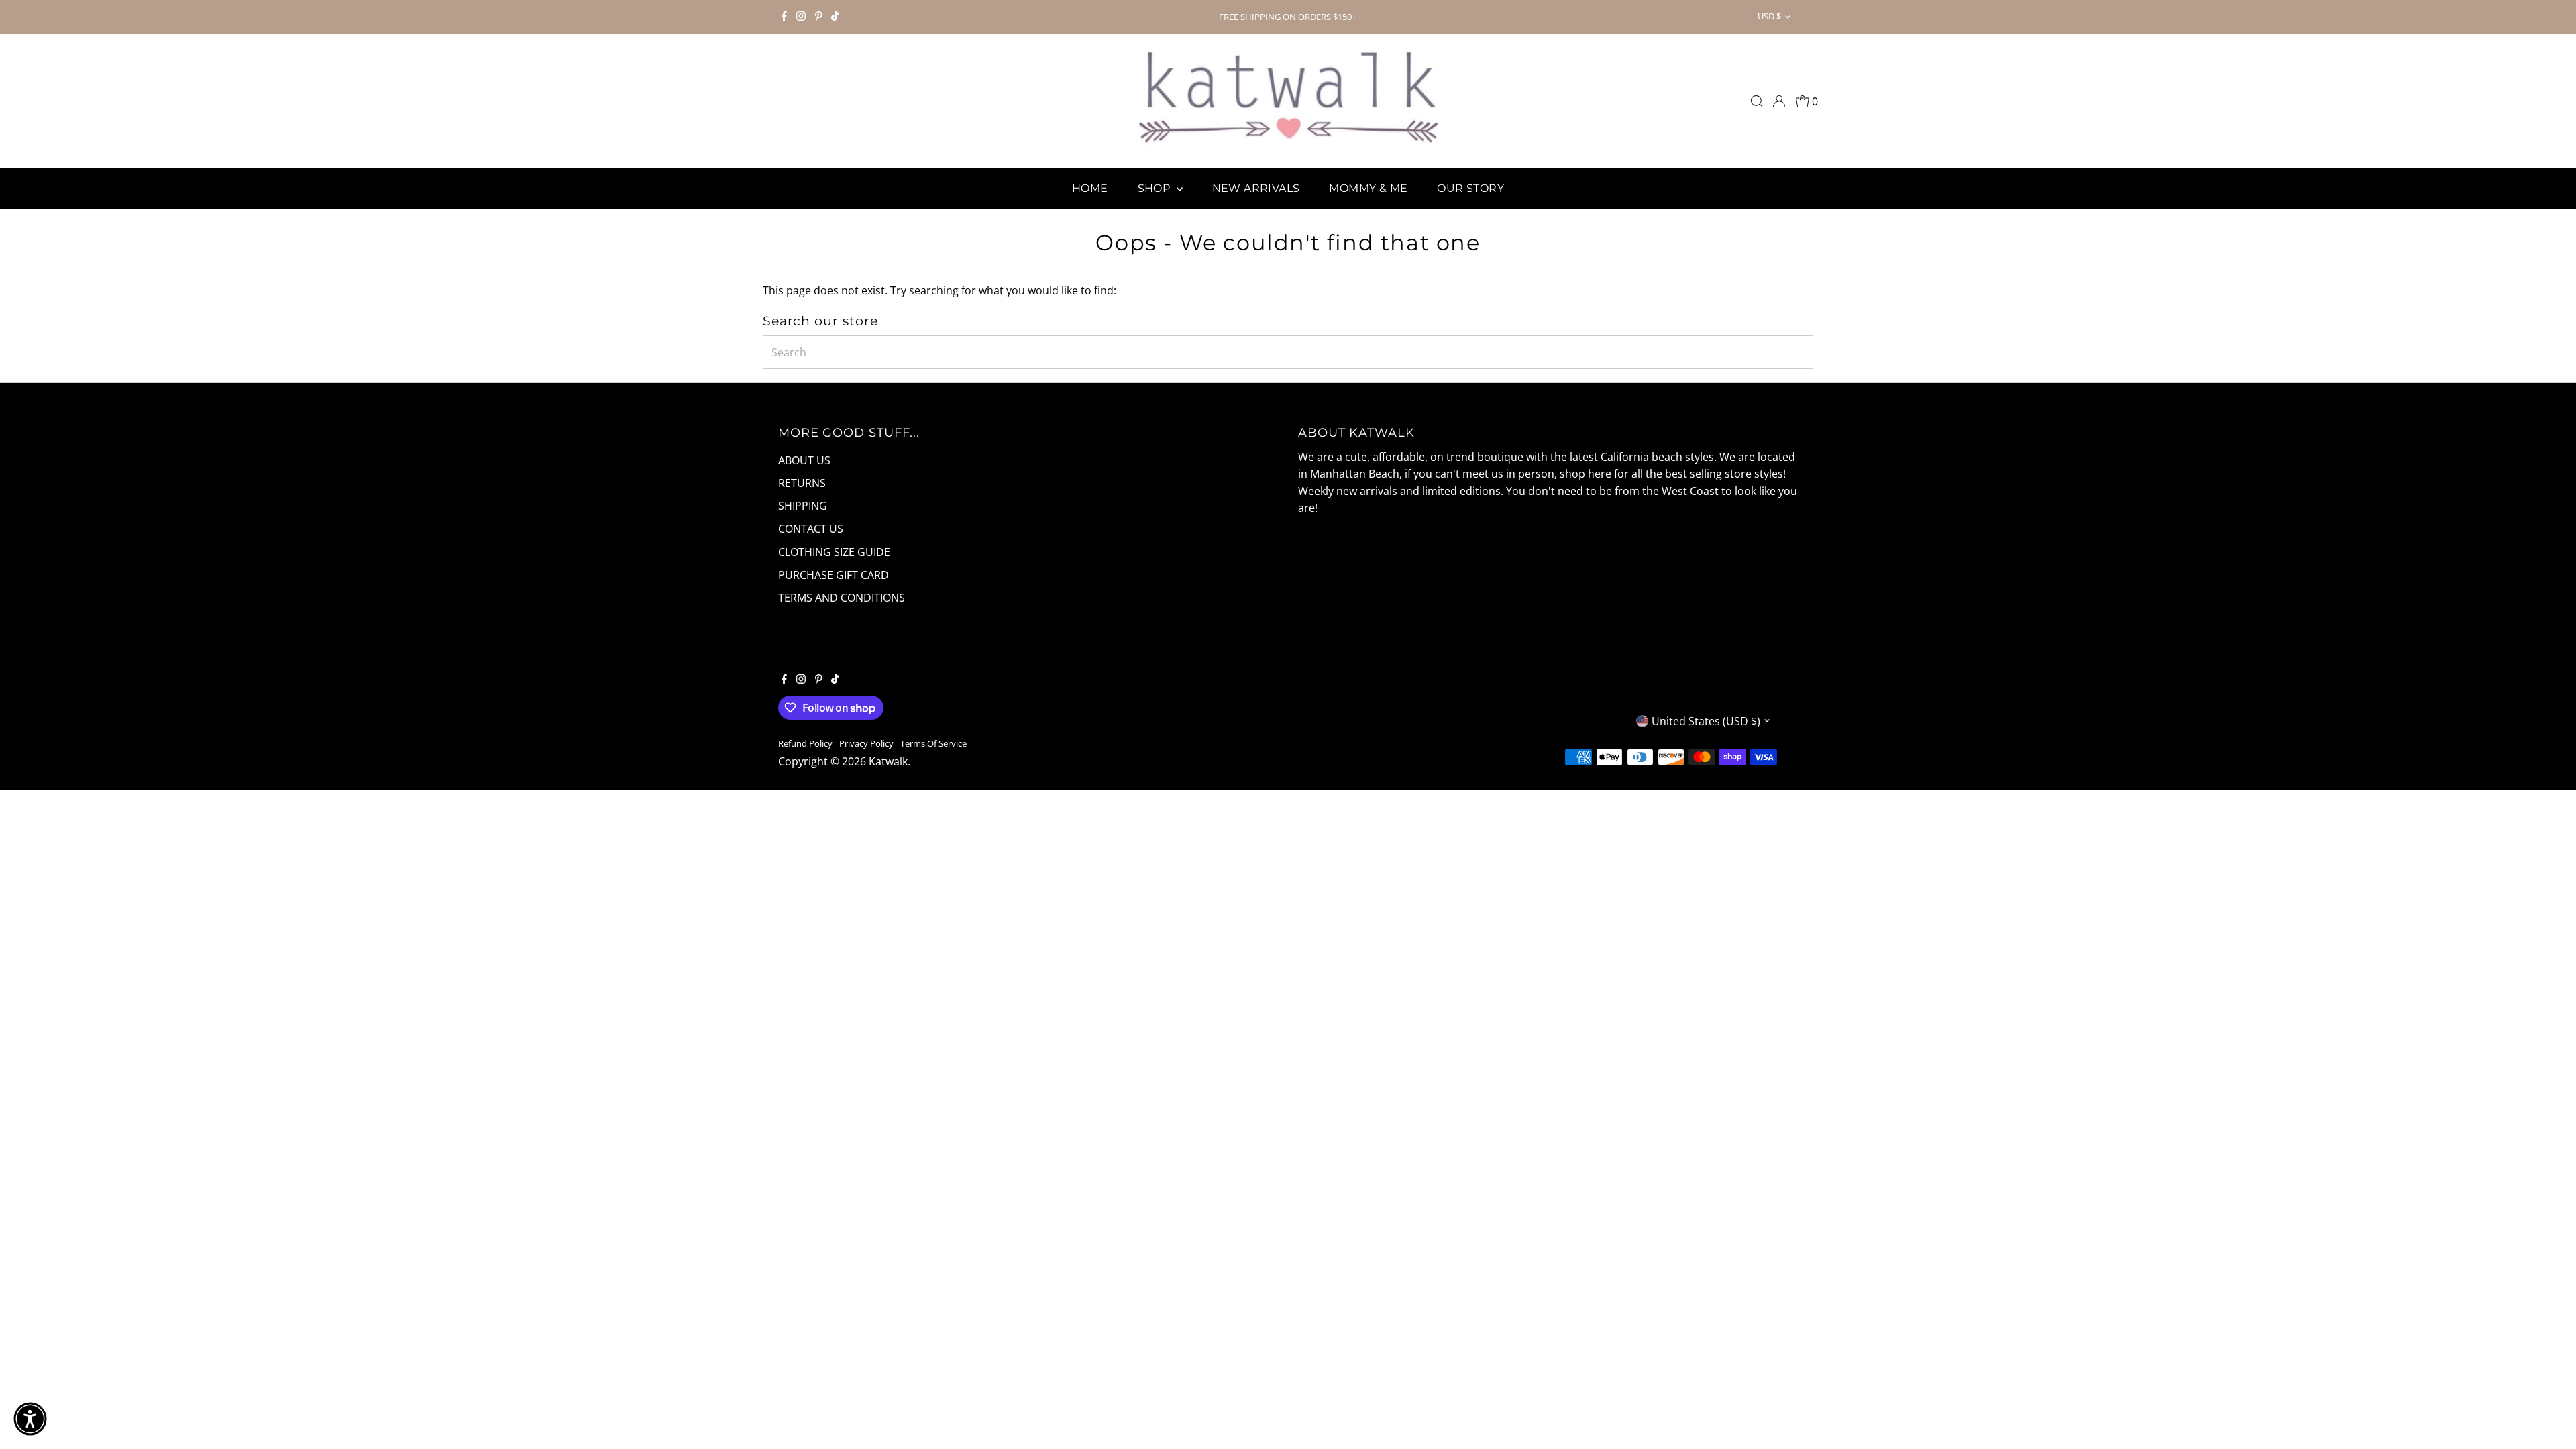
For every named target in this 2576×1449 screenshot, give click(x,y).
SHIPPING (803, 506)
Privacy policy (866, 743)
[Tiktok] (835, 17)
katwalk (888, 761)
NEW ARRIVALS (1256, 188)
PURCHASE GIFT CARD (834, 575)
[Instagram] (801, 17)
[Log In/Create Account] (1779, 101)
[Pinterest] (819, 17)
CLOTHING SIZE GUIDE (834, 552)
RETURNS (802, 483)
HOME (1090, 188)
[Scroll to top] (2549, 1412)
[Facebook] (784, 17)
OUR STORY (1470, 188)
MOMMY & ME (1368, 188)
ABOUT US (804, 460)
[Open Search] (1757, 101)
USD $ (1769, 16)
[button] (30, 1419)
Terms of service (933, 743)
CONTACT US (811, 529)
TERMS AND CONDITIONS (842, 598)
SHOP (1156, 188)
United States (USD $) (1706, 721)
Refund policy (805, 743)
